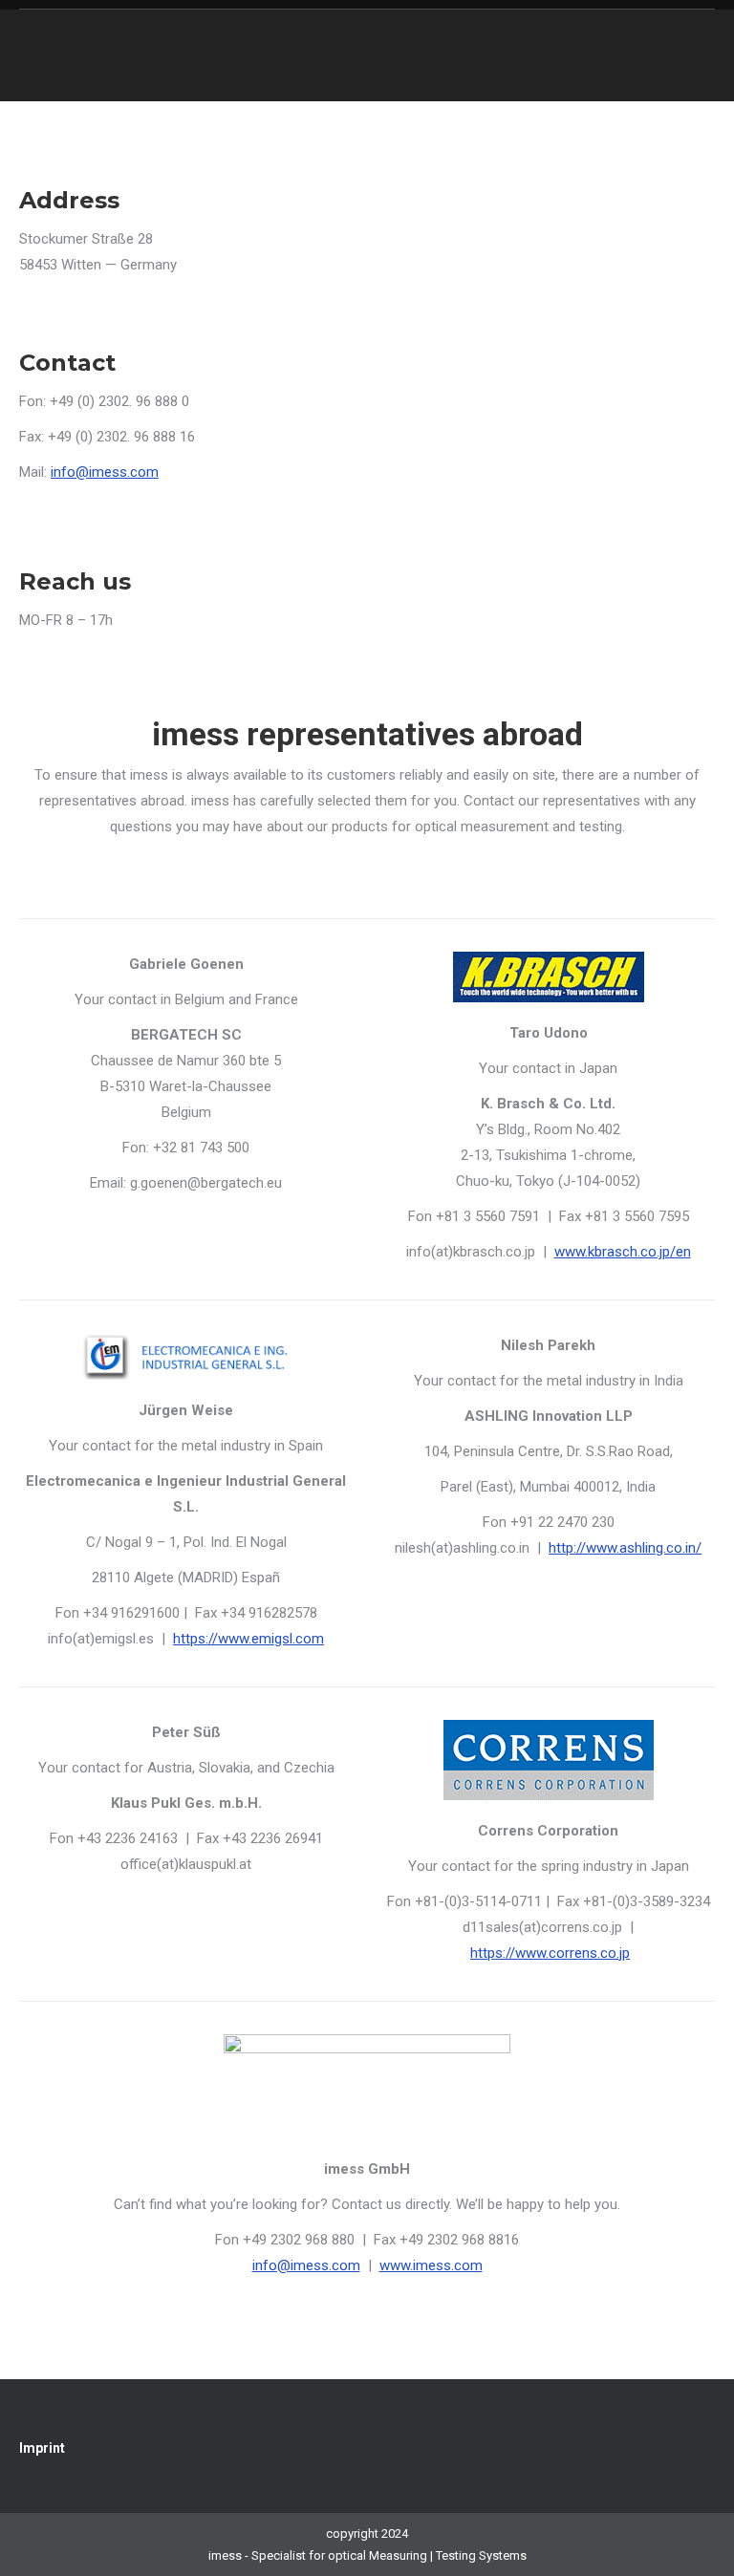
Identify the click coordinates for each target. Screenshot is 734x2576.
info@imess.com (105, 472)
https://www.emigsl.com (248, 1639)
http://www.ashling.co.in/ (625, 1548)
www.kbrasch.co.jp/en (623, 1252)
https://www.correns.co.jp (550, 1953)
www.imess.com (431, 2265)
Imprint (42, 2448)
